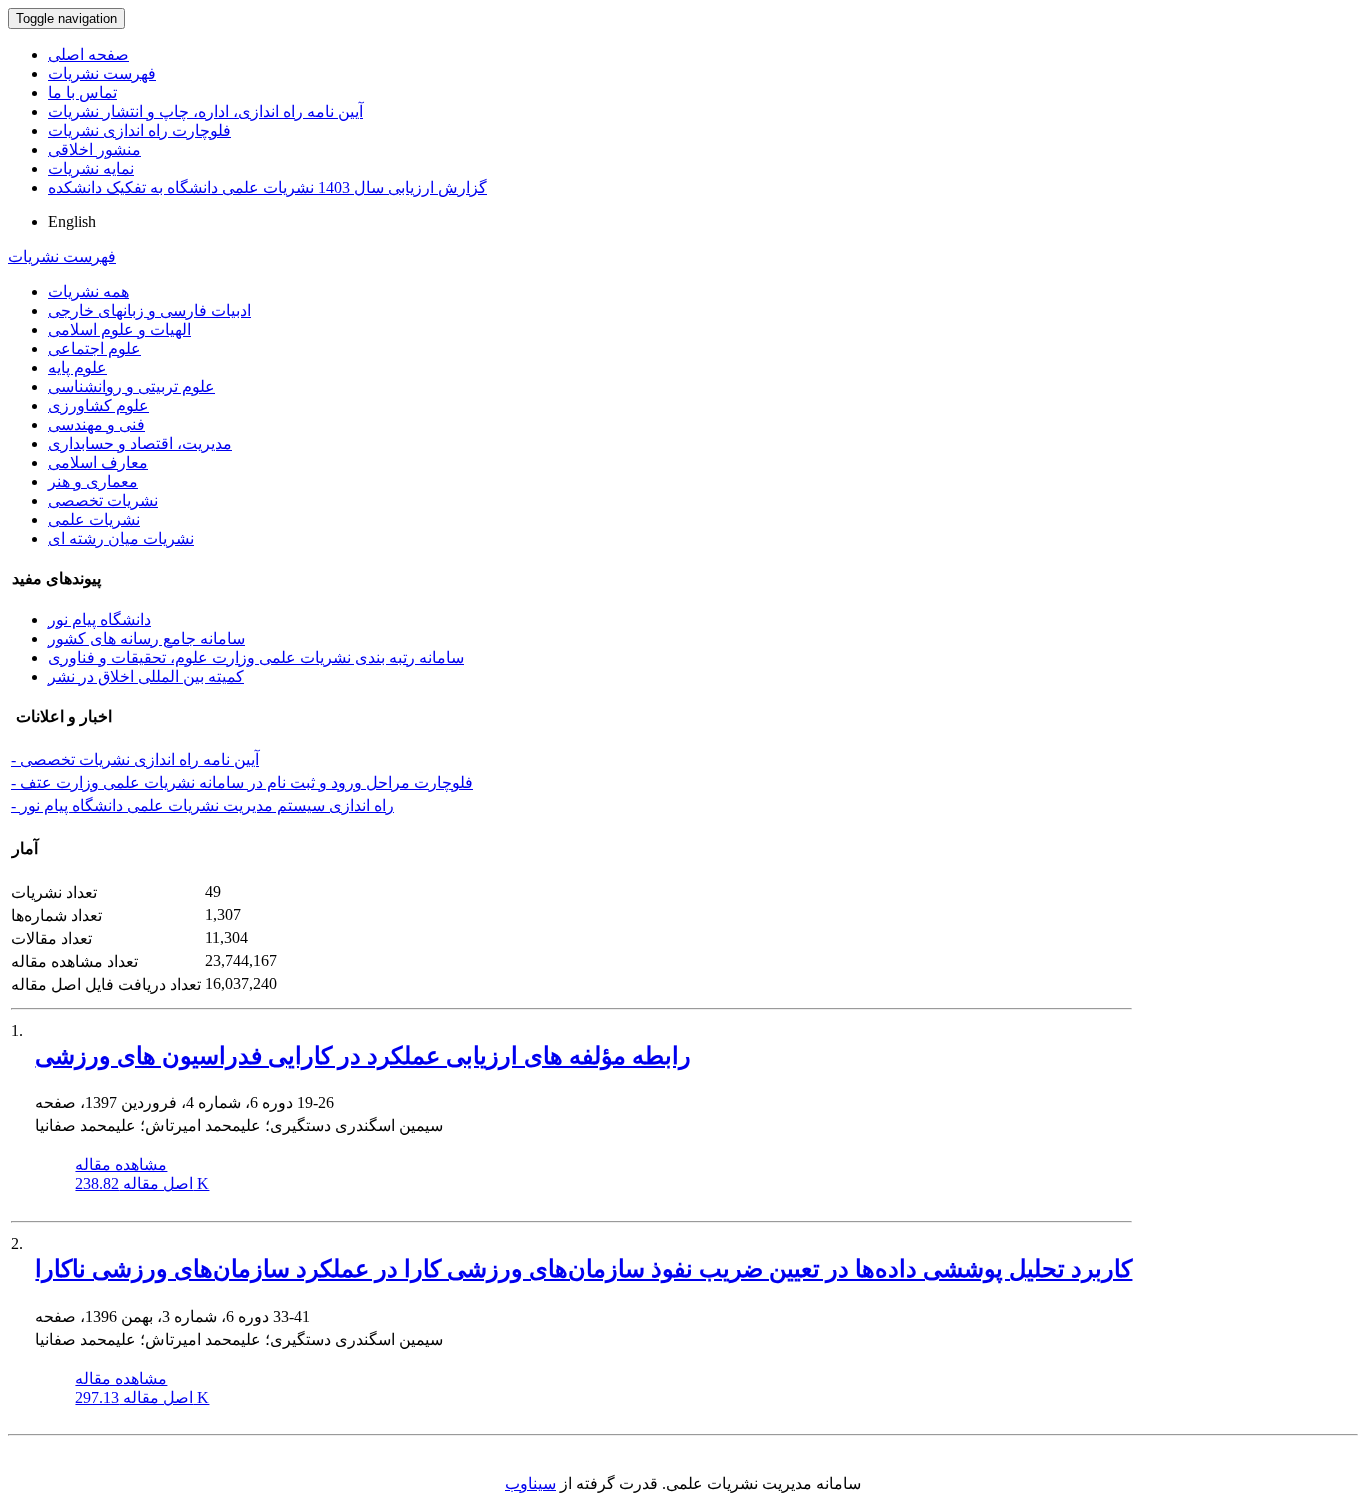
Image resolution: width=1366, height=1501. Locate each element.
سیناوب (530, 1483)
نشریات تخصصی (103, 500)
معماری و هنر (93, 481)
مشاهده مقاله (121, 1164)
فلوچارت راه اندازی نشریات (139, 130)
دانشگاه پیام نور (99, 619)
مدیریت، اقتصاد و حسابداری (140, 443)
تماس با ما (82, 92)
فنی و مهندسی (96, 424)
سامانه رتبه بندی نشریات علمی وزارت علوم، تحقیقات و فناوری (256, 657)
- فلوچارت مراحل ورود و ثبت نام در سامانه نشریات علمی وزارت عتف (242, 782)
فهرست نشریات (102, 73)
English (72, 221)
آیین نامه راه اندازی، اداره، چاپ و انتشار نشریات (205, 111)
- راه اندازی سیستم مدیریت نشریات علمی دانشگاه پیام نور (202, 805)
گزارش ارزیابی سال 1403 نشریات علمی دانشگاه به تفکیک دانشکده (267, 187)
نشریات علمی (94, 519)
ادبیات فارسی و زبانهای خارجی (149, 310)
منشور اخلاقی (94, 149)
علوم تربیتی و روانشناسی (131, 386)
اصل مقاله (142, 1183)
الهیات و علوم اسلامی (119, 329)
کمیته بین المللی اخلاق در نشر (146, 676)
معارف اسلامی (98, 462)
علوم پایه (77, 367)
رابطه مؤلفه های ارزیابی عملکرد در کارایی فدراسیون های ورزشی (363, 1056)
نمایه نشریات (91, 168)
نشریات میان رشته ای (121, 538)
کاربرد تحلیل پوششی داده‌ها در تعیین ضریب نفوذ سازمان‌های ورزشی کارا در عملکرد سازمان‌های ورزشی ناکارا (583, 1269)
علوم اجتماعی (94, 348)
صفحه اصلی (88, 54)
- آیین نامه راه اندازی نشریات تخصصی (135, 759)
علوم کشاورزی (98, 405)
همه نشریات (88, 291)
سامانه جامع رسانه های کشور (146, 638)
